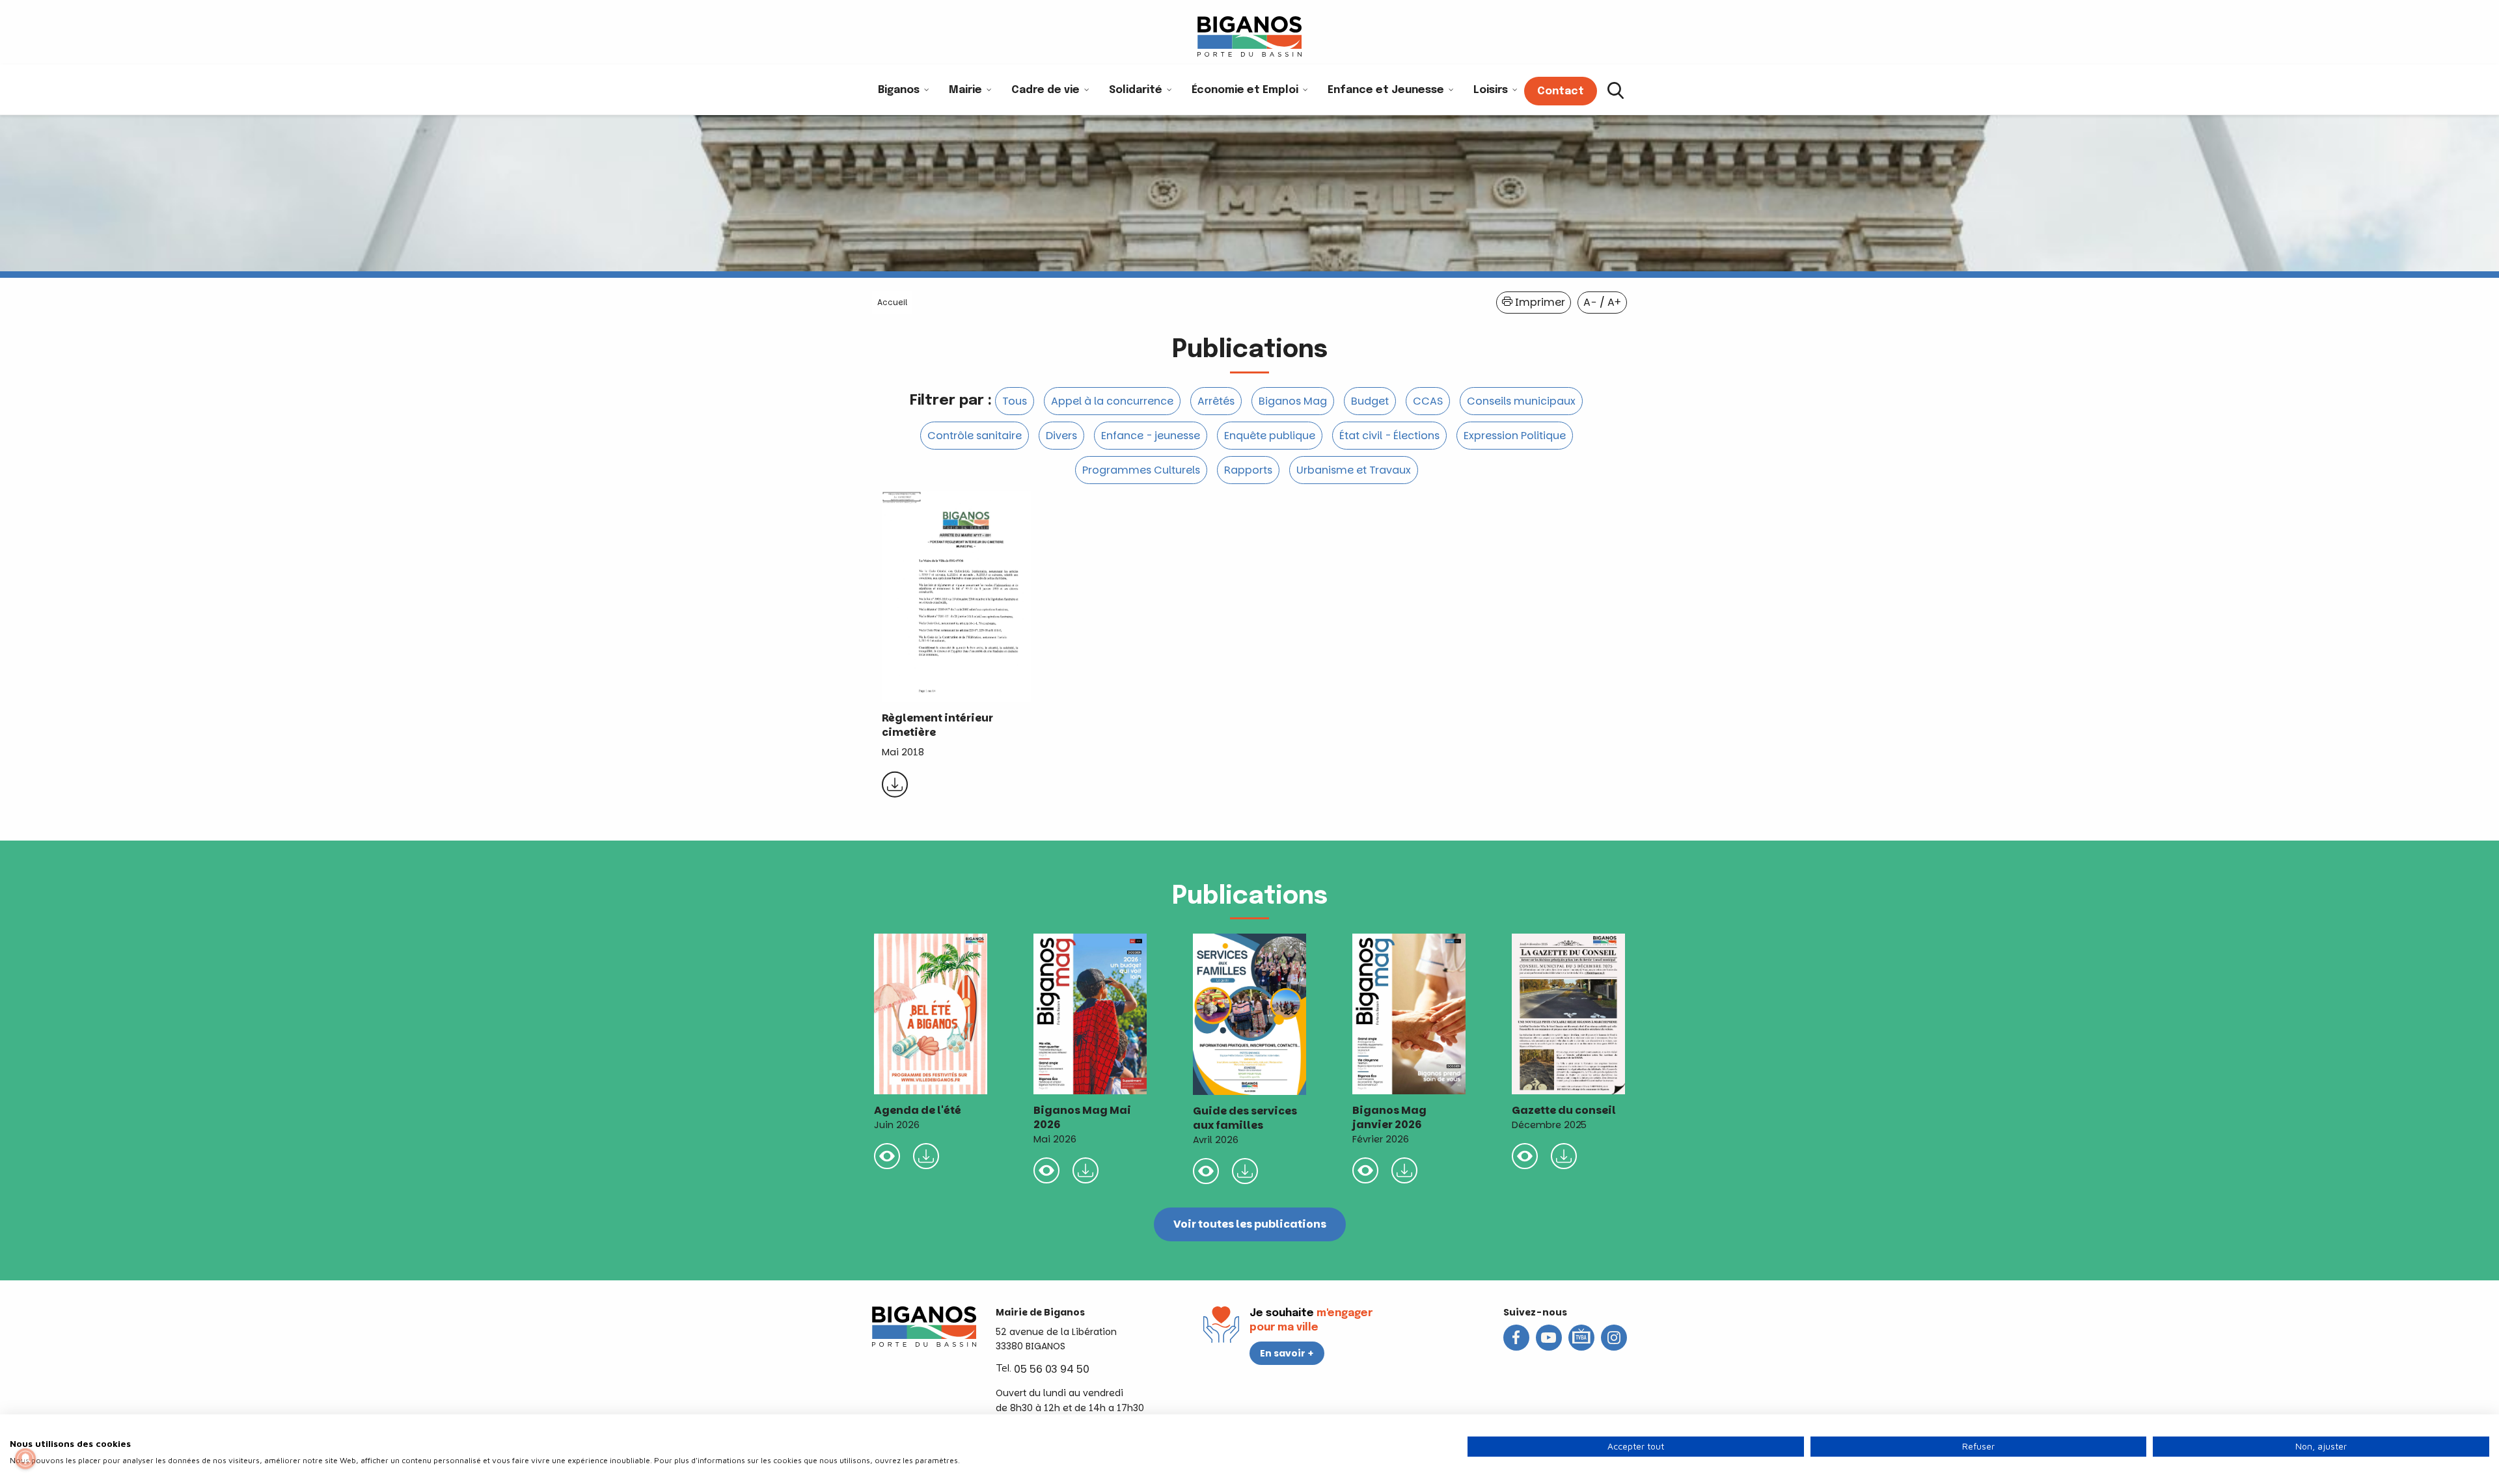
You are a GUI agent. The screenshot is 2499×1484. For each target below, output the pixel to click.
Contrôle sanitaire (975, 436)
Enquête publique (1270, 436)
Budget (1370, 401)
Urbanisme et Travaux (1354, 470)
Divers (1061, 436)
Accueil (892, 302)
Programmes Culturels (1141, 470)
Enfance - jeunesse (1151, 436)
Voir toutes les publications (1250, 1224)
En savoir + (1287, 1353)
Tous (1015, 401)
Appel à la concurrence (1112, 401)
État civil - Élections (1389, 436)
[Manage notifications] (25, 1459)
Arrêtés (1216, 401)
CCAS (1428, 401)
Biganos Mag (1293, 401)
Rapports (1248, 470)
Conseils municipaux (1521, 401)
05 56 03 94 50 (1052, 1369)
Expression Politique (1515, 436)
